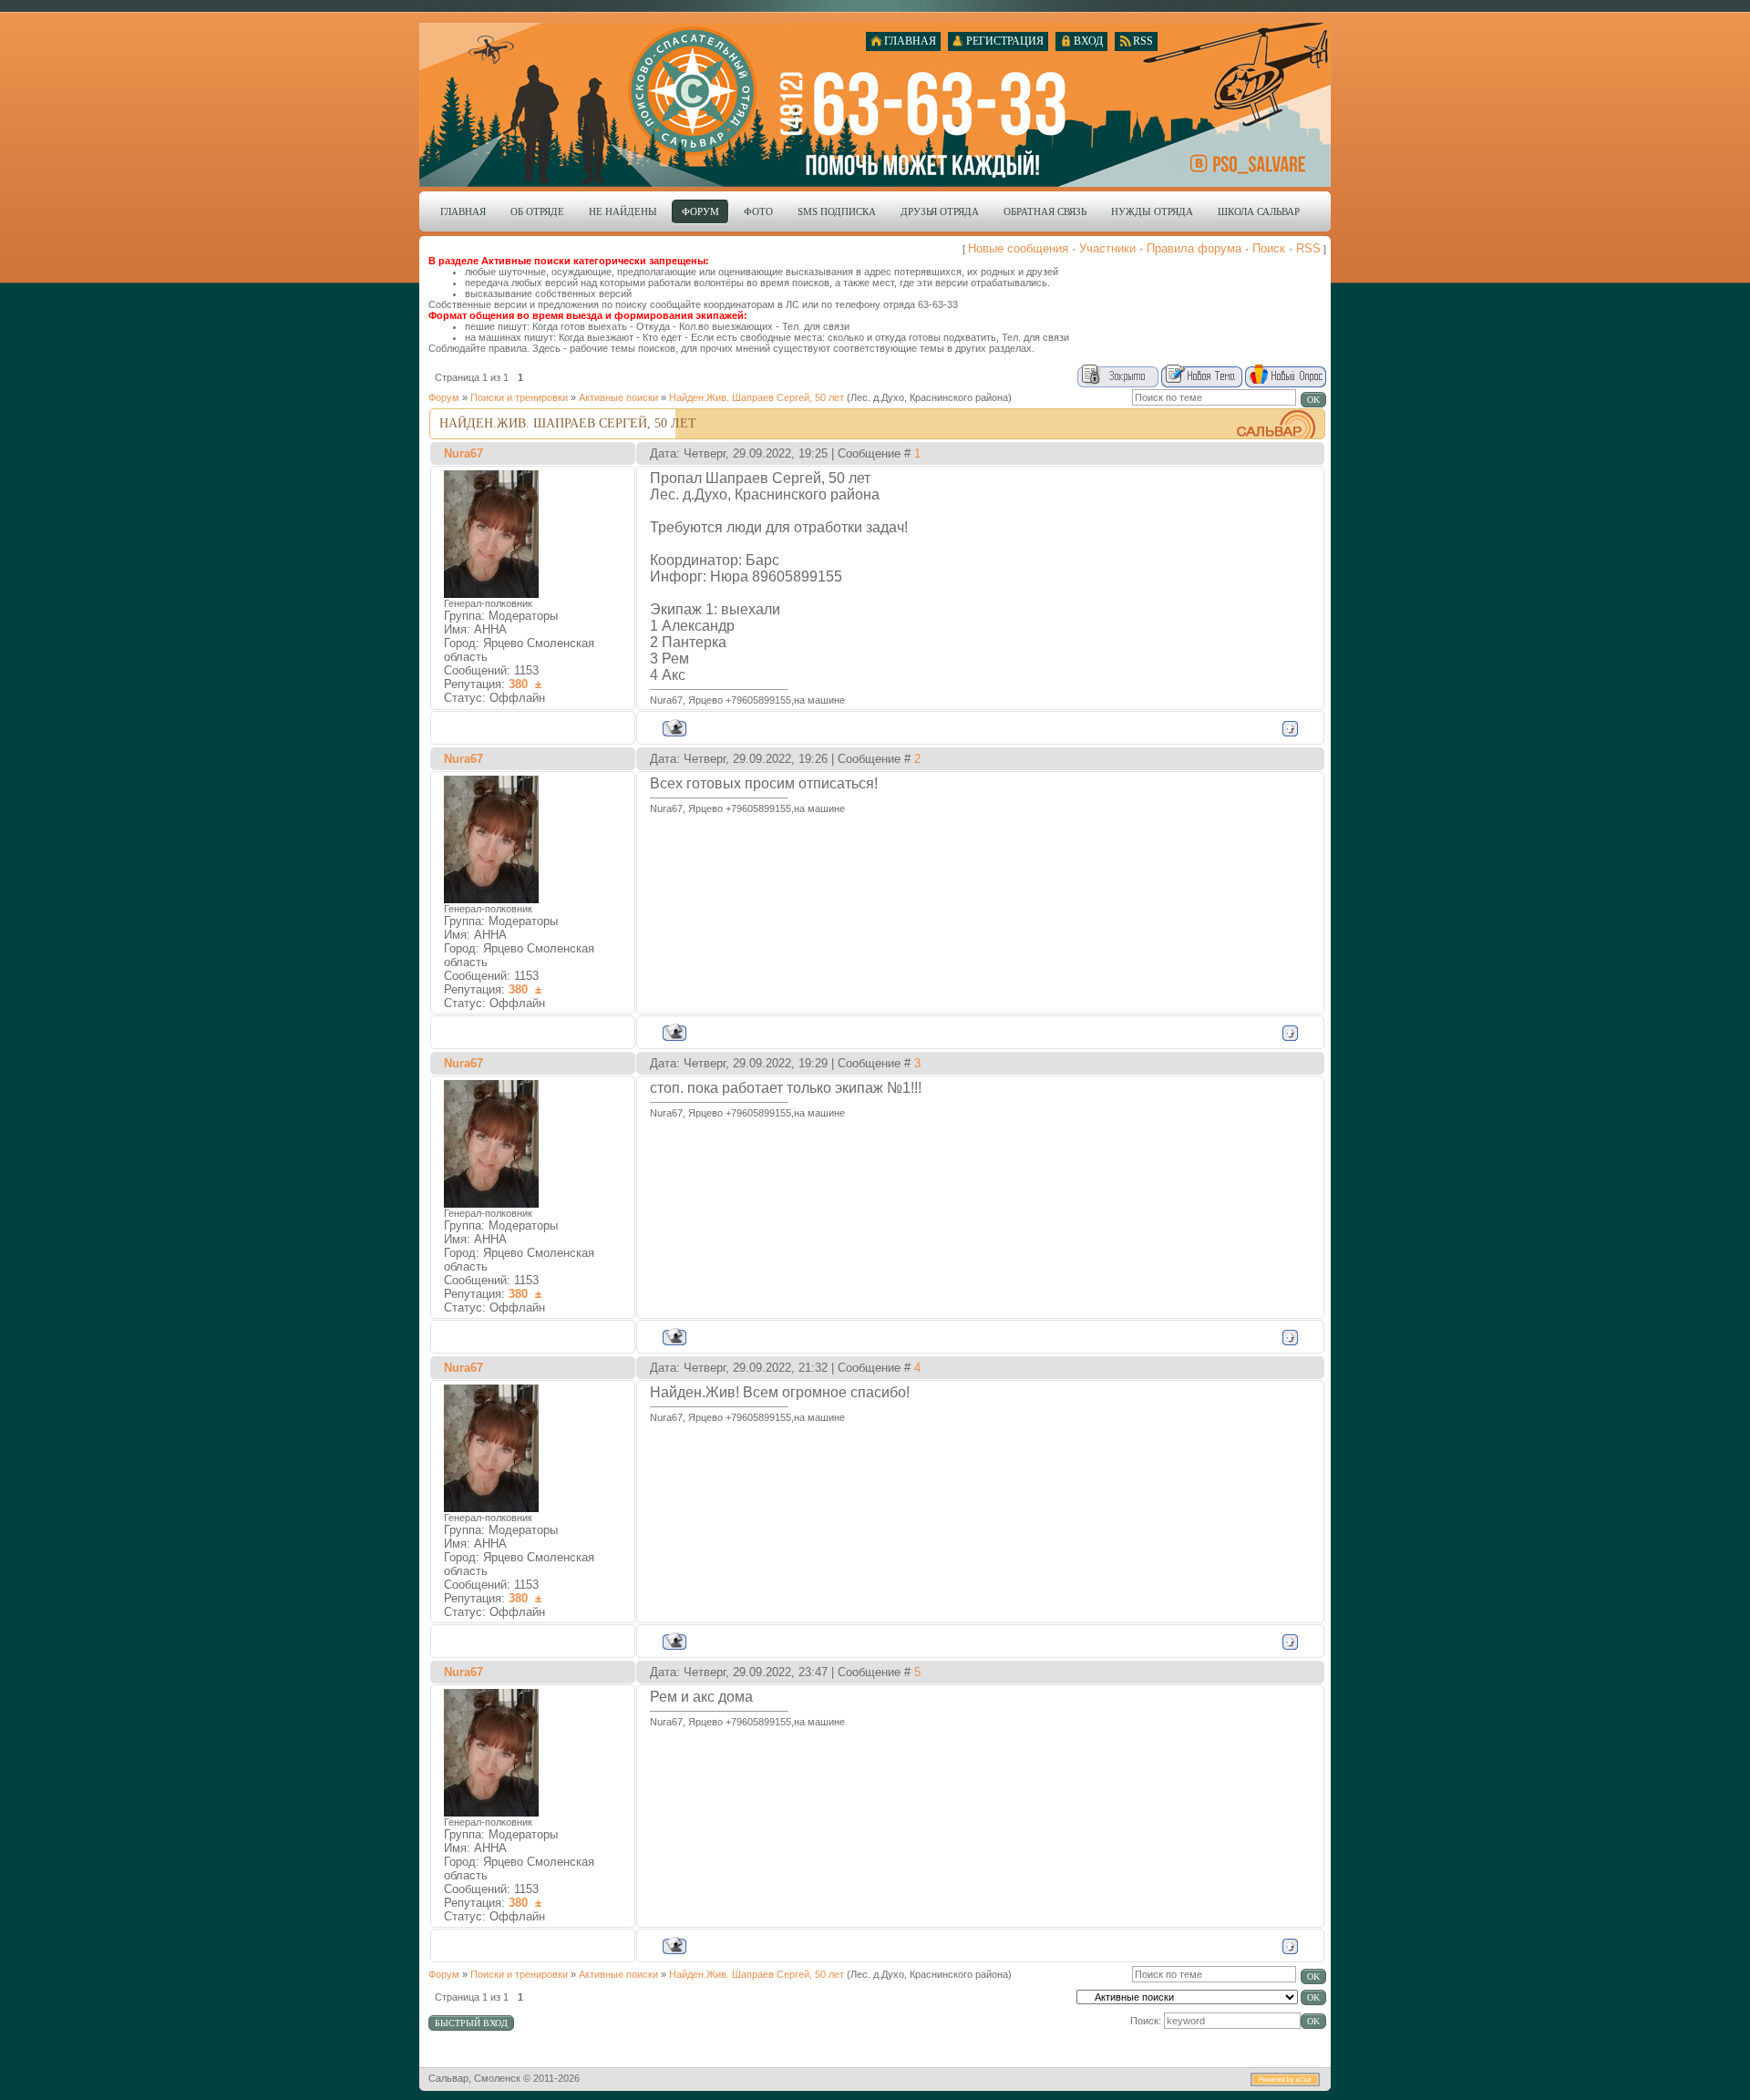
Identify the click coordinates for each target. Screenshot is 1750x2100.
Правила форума (1194, 248)
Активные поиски (618, 397)
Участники (1107, 248)
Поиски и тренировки (519, 397)
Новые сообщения (1018, 248)
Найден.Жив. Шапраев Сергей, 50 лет (757, 397)
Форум (444, 397)
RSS (1308, 248)
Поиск (1269, 248)
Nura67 (463, 453)
